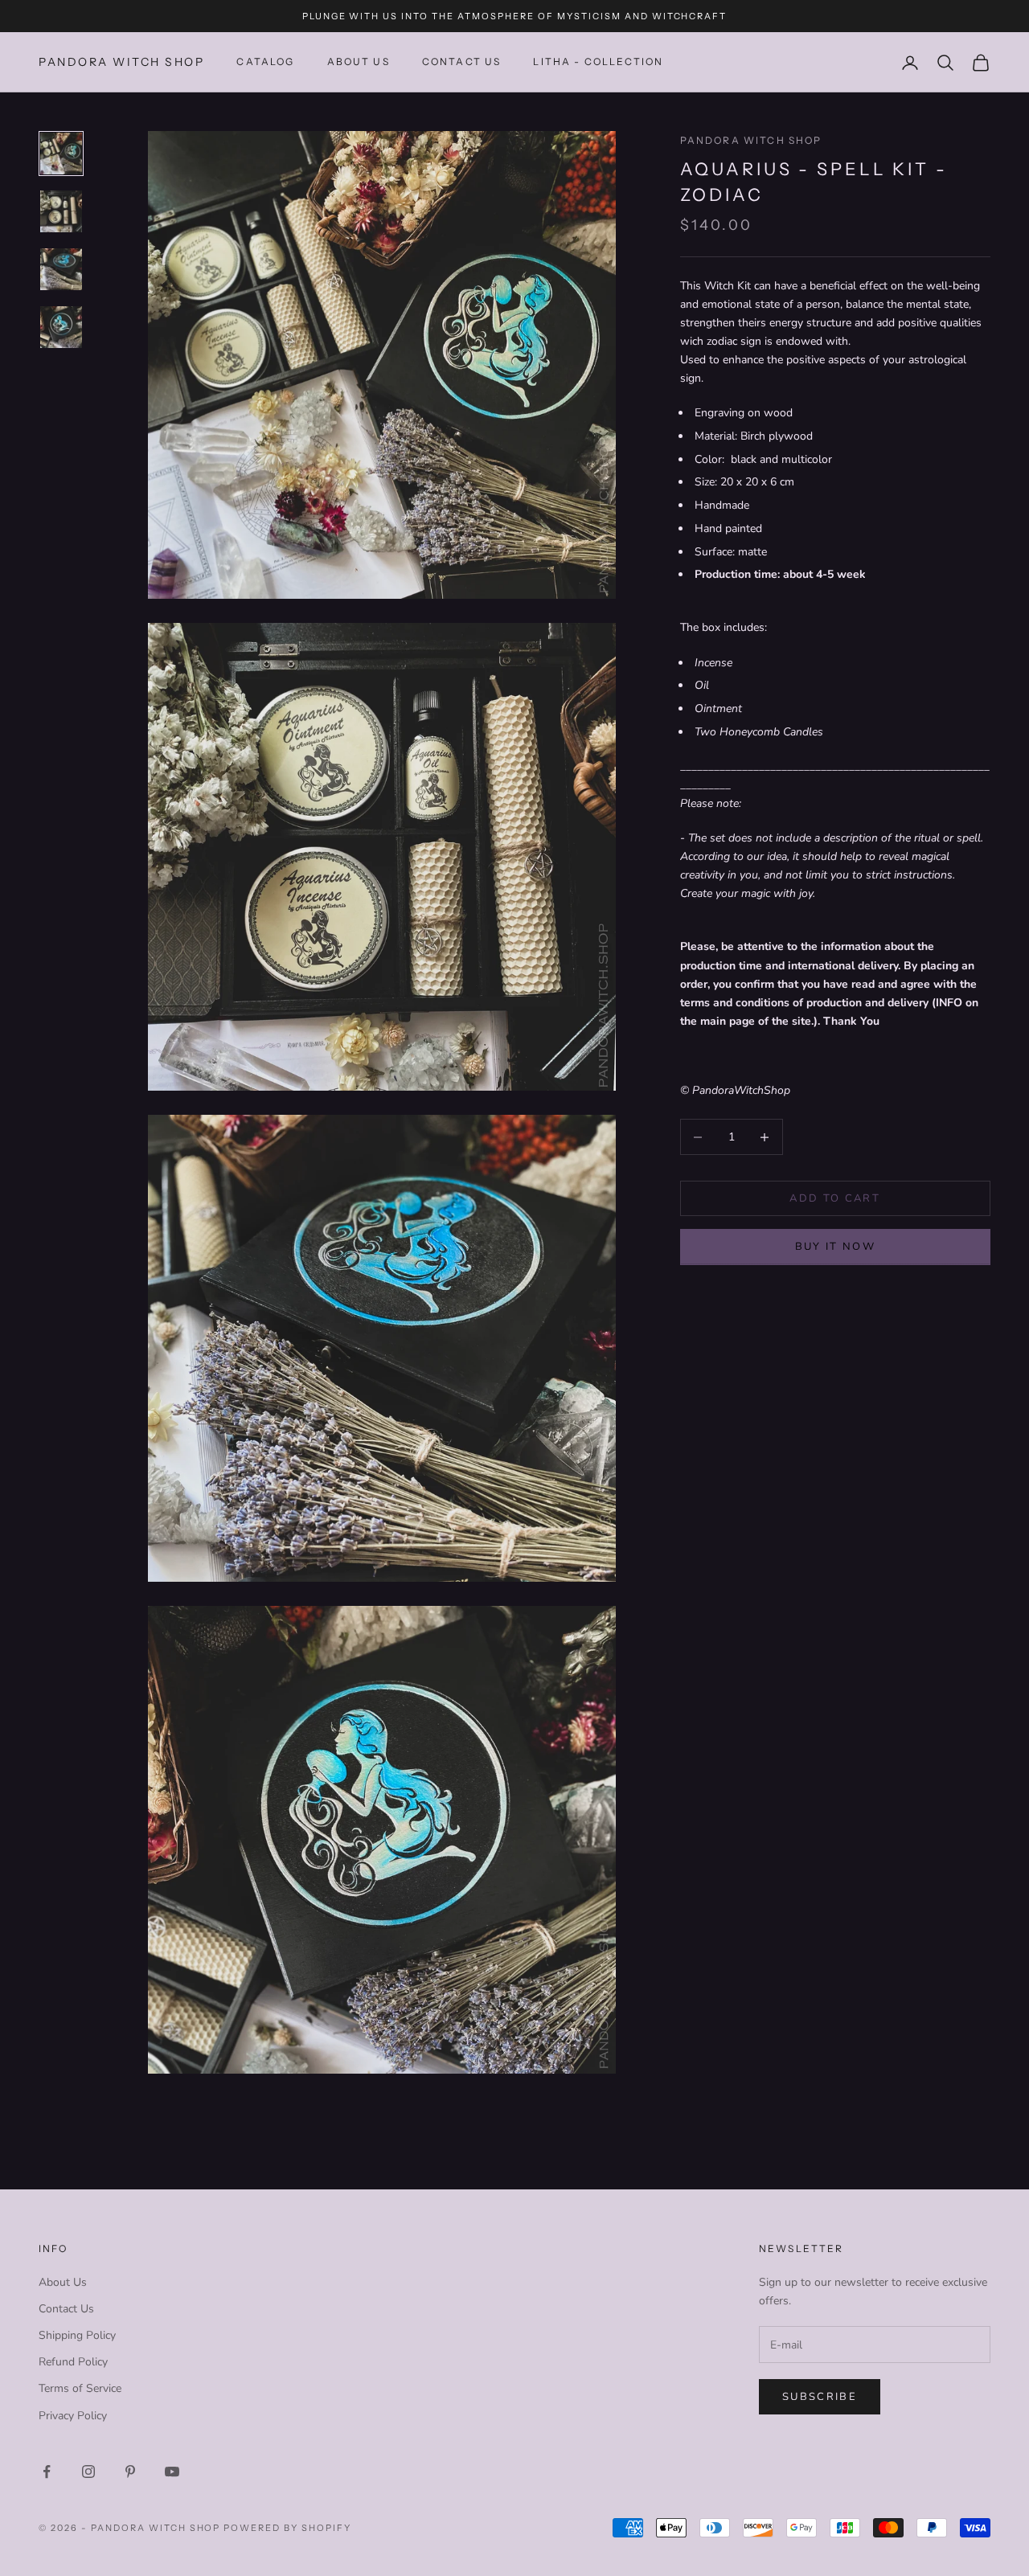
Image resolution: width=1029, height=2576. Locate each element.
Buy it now (835, 1247)
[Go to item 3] (61, 269)
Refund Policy (73, 2362)
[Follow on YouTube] (172, 2472)
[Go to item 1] (61, 154)
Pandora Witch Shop (751, 140)
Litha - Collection (598, 62)
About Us (359, 62)
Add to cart (835, 1198)
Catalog (265, 62)
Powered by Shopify (287, 2528)
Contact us (462, 62)
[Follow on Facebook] (47, 2472)
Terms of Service (80, 2388)
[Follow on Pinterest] (130, 2472)
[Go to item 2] (61, 211)
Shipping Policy (77, 2335)
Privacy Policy (73, 2416)
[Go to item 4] (61, 327)
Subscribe (820, 2397)
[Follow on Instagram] (88, 2472)
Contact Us (66, 2309)
